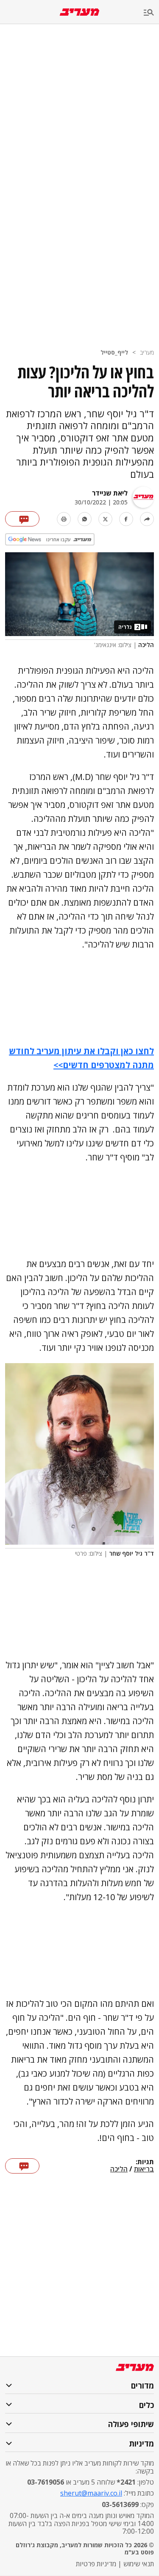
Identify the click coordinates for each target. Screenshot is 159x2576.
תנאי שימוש (139, 2564)
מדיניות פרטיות (96, 2564)
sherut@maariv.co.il (91, 2493)
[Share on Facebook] (126, 519)
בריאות (144, 2169)
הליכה (119, 2169)
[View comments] (22, 519)
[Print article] (64, 519)
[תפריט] (151, 13)
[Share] (147, 519)
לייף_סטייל (114, 352)
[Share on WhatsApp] (85, 519)
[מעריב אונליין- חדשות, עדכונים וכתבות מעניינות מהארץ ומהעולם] (79, 12)
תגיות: (145, 2162)
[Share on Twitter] (105, 519)
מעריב (147, 352)
